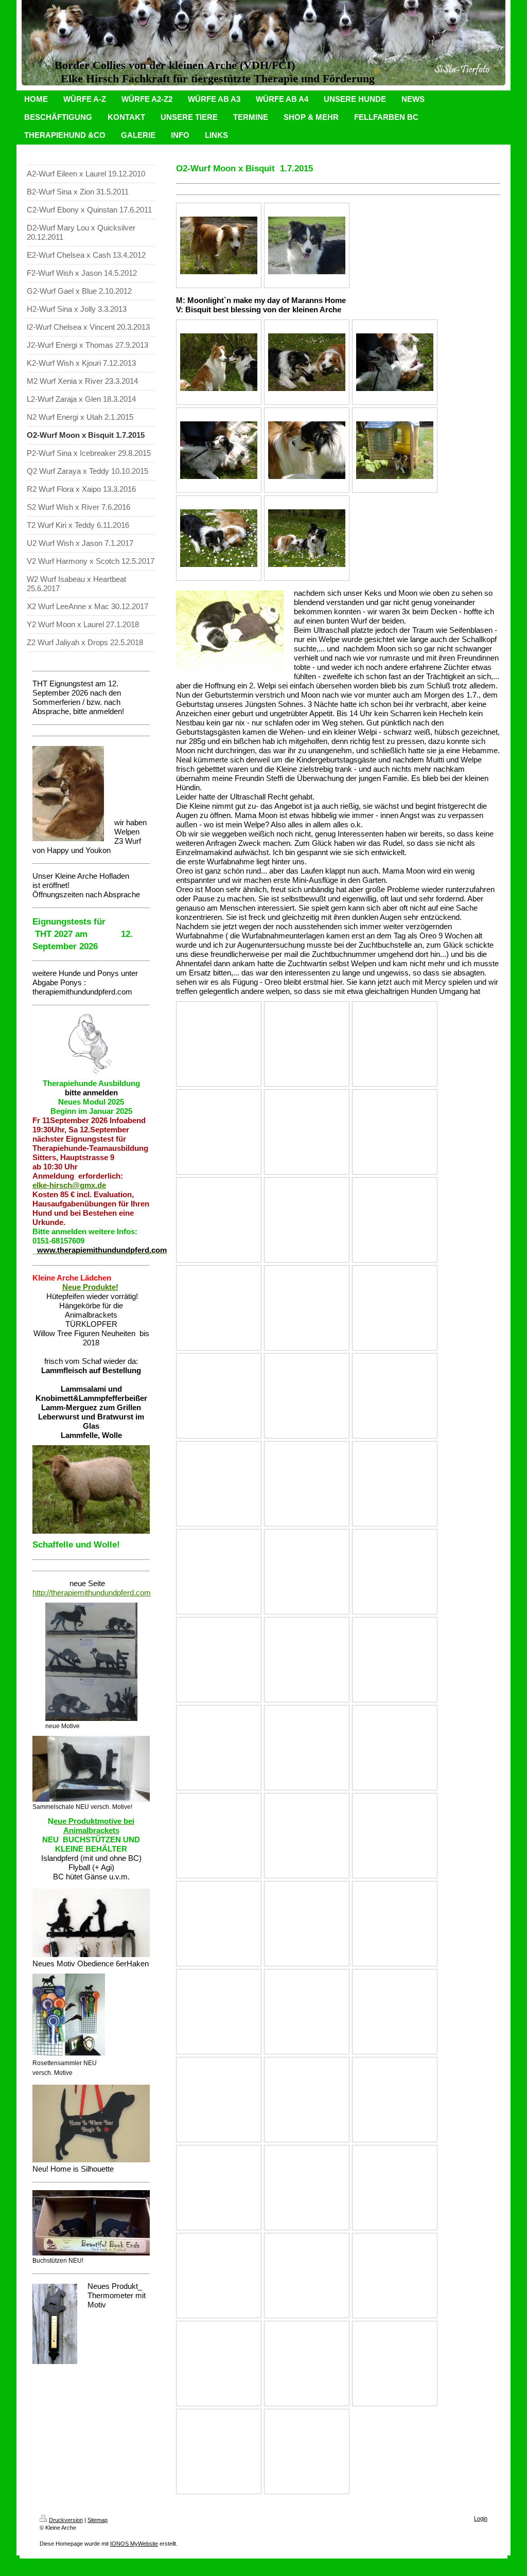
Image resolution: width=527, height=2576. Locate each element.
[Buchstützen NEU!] (91, 2223)
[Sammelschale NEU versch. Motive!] (91, 1769)
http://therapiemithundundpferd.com (92, 1593)
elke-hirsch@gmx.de (69, 1185)
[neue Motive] (91, 1662)
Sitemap (98, 2520)
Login (481, 2518)
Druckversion (66, 2520)
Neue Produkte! (90, 1287)
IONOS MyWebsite (134, 2544)
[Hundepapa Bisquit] (219, 245)
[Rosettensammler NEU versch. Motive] (69, 2016)
